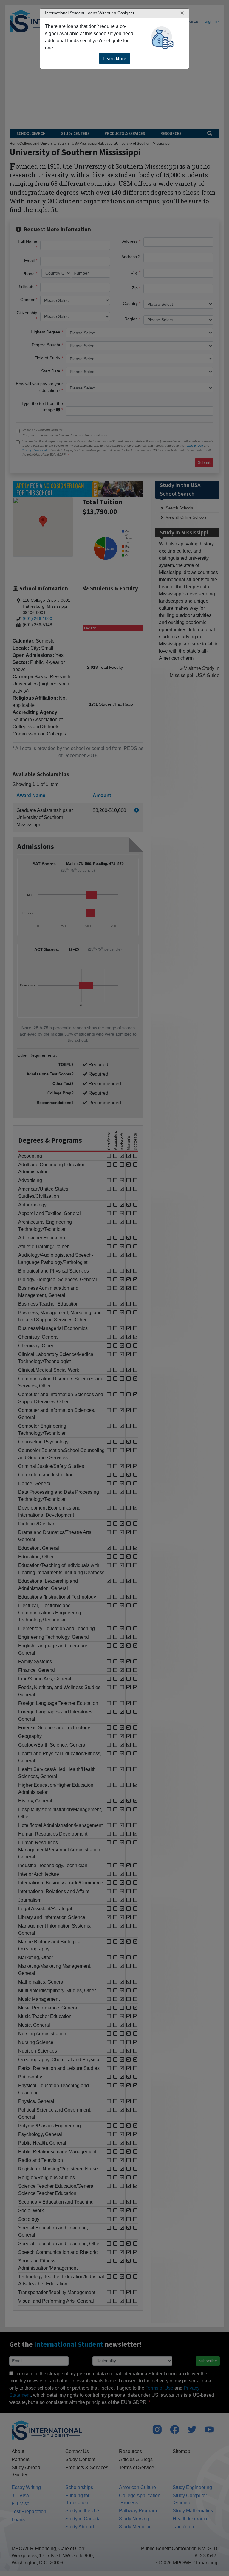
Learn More (115, 58)
